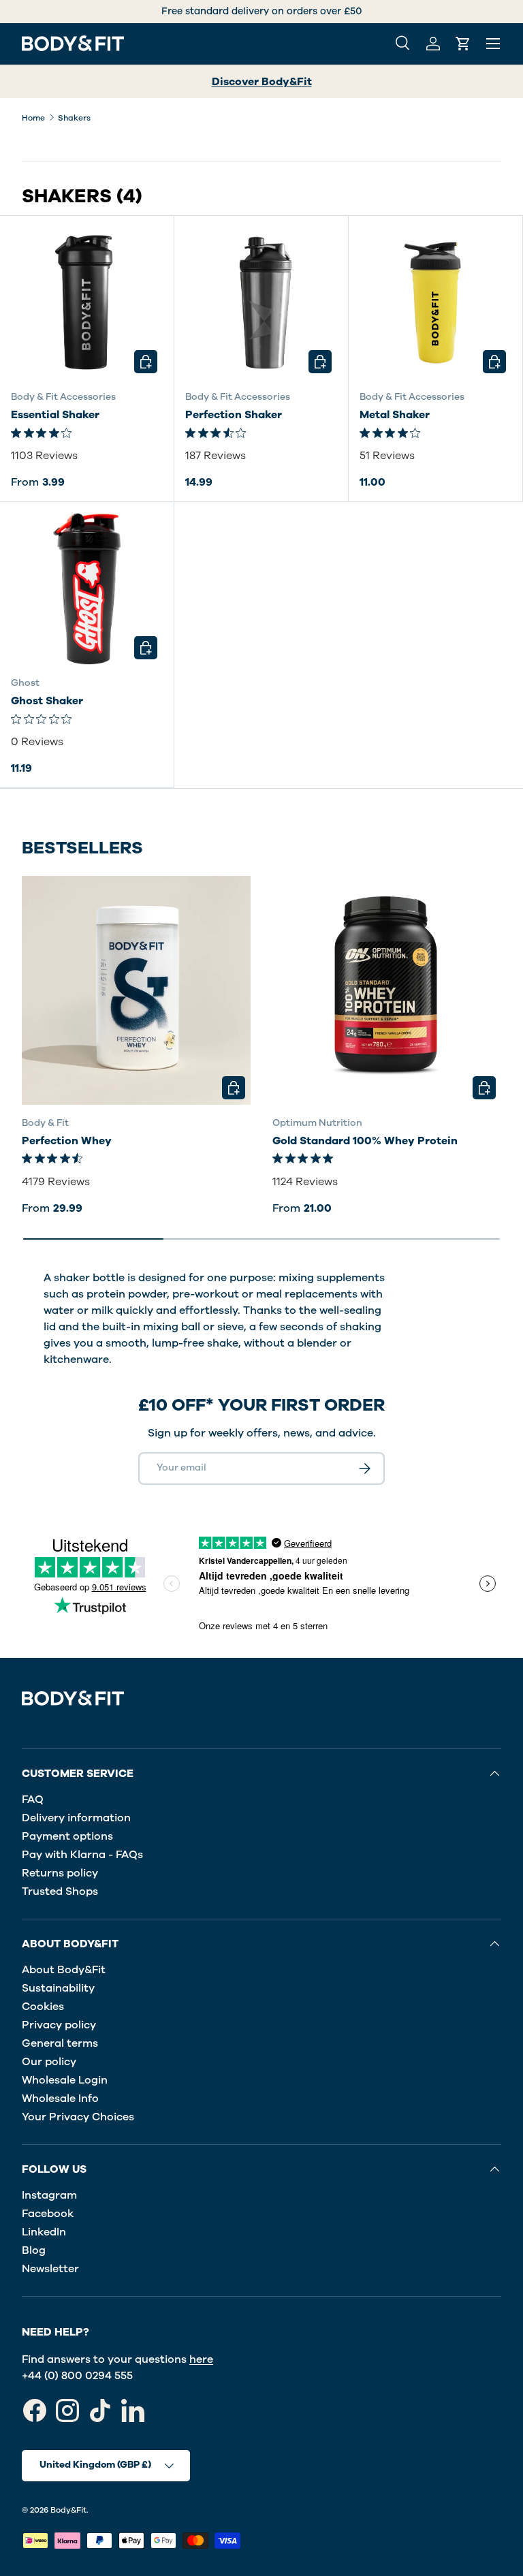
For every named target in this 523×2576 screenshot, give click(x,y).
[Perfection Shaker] (261, 303)
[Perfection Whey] (136, 990)
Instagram (49, 2195)
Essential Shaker (55, 415)
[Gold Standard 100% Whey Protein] (387, 990)
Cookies (43, 2007)
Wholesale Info (60, 2099)
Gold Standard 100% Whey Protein (365, 1141)
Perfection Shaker (234, 415)
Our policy (49, 2062)
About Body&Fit (64, 1970)
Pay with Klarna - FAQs (82, 1855)
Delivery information (76, 1818)
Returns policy (60, 1873)
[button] (463, 44)
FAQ (33, 1800)
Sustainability (58, 1988)
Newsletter (50, 2269)
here (201, 2359)
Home (33, 118)
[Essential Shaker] (87, 303)
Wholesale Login (65, 2080)
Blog (34, 2250)
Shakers (74, 118)
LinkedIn (44, 2232)
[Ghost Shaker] (87, 589)
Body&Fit (68, 2510)
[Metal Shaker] (435, 303)
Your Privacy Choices (78, 2117)
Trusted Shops (60, 1891)
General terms (60, 2043)
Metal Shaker (395, 415)
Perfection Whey (67, 1141)
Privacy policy (59, 2025)
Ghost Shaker (47, 701)
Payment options (67, 1836)
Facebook (48, 2214)
